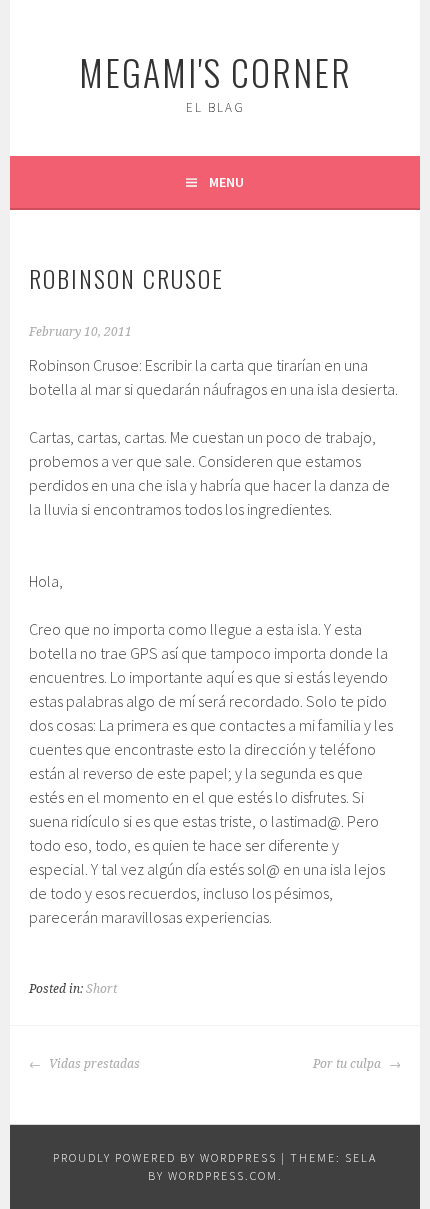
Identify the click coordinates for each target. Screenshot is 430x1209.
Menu (226, 182)
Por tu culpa (348, 1064)
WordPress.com (223, 1175)
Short (101, 989)
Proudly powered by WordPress (165, 1157)
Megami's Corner (215, 71)
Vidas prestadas (93, 1064)
